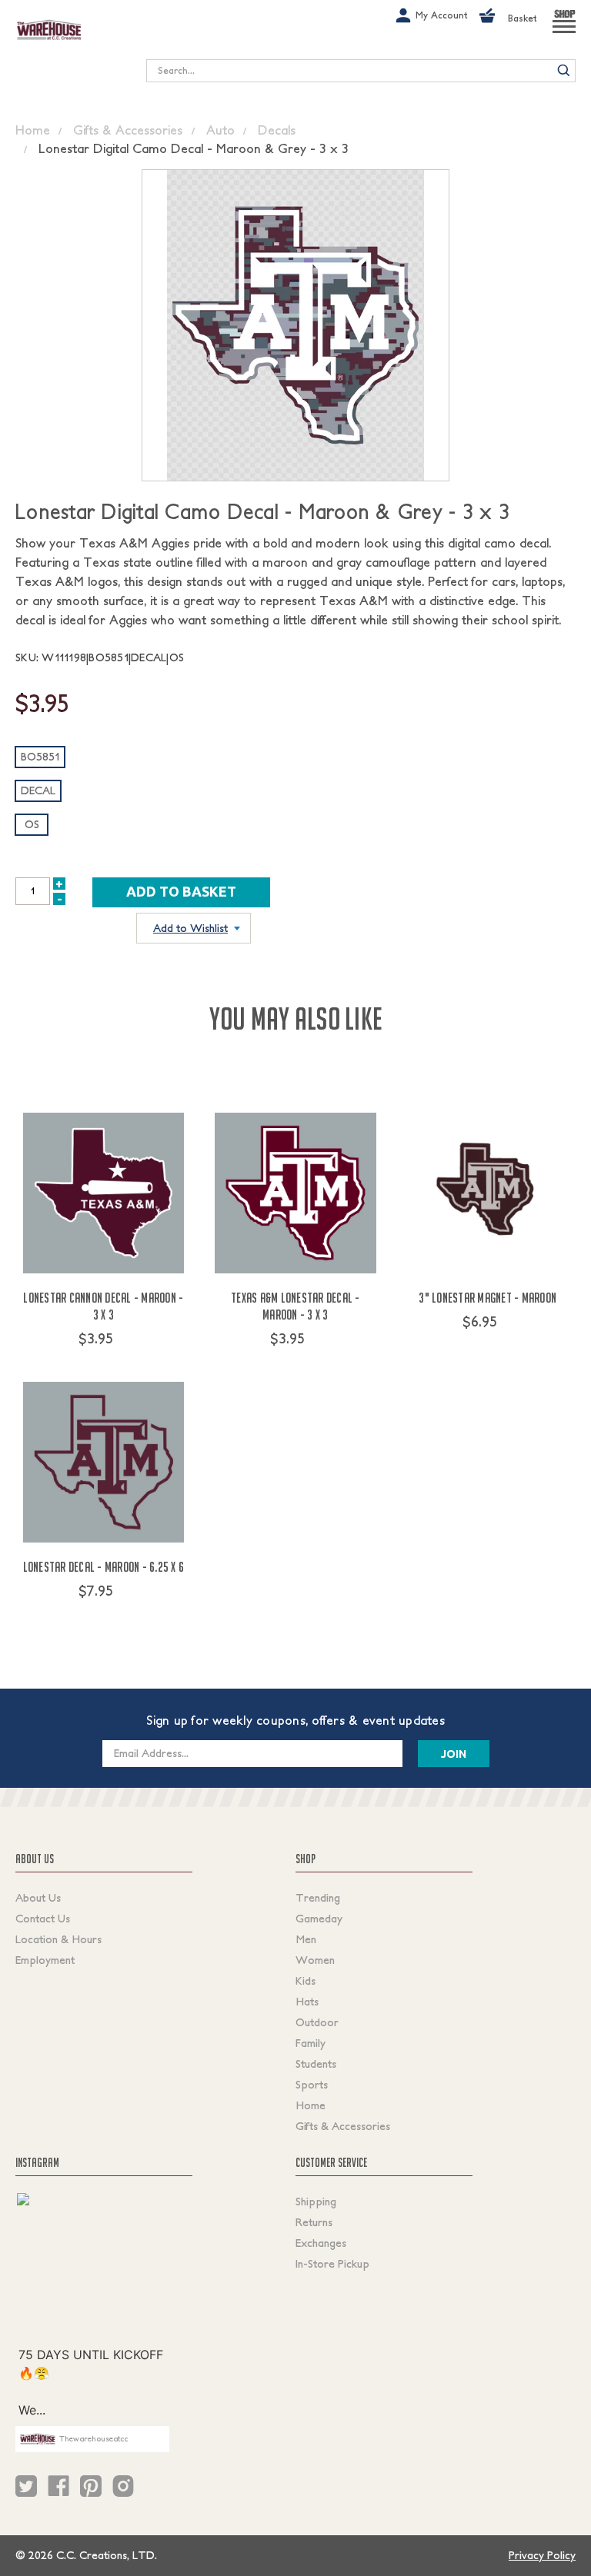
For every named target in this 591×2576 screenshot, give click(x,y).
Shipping (316, 2202)
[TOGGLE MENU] (564, 33)
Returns (314, 2222)
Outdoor (317, 2022)
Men (306, 1939)
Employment (45, 1960)
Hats (307, 2002)
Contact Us (43, 1919)
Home (311, 2105)
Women (315, 1960)
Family (311, 2043)
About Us (38, 1898)
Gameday (319, 1919)
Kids (306, 1981)
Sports (312, 2085)
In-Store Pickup (332, 2264)
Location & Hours (58, 1939)
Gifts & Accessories (343, 2126)
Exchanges (321, 2243)
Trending (318, 1898)
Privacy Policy (542, 2555)
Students (316, 2064)
